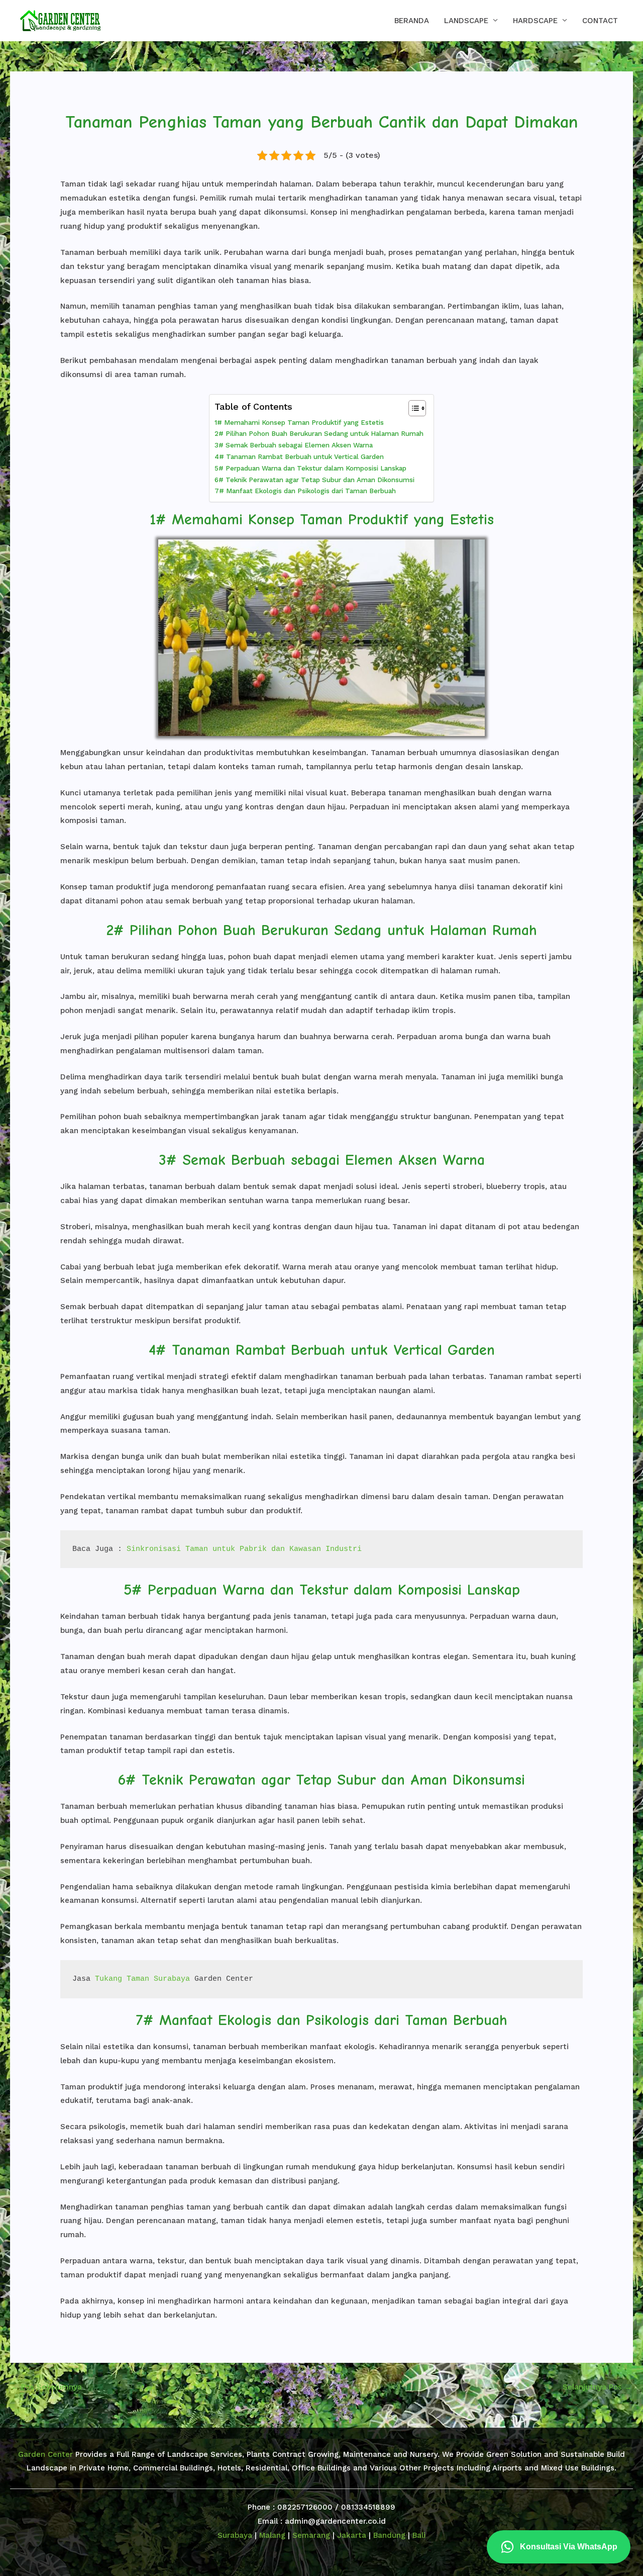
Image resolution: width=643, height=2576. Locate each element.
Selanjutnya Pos (597, 2387)
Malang (272, 2535)
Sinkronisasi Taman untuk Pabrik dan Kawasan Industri (244, 1549)
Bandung (389, 2535)
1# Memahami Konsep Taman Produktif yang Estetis (299, 422)
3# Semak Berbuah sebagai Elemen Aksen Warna (294, 445)
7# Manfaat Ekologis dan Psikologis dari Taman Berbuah (305, 491)
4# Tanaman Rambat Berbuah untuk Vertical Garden (299, 456)
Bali (419, 2535)
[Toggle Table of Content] (412, 408)
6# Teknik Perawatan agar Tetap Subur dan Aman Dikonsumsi (314, 480)
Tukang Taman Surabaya (142, 1979)
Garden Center (45, 2454)
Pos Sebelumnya (46, 2387)
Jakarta (352, 2535)
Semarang (311, 2535)
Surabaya (235, 2535)
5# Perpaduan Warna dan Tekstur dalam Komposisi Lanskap (310, 468)
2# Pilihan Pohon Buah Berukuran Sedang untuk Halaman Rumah (319, 433)
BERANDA (412, 21)
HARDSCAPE (535, 21)
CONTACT (600, 21)
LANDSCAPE (466, 21)
